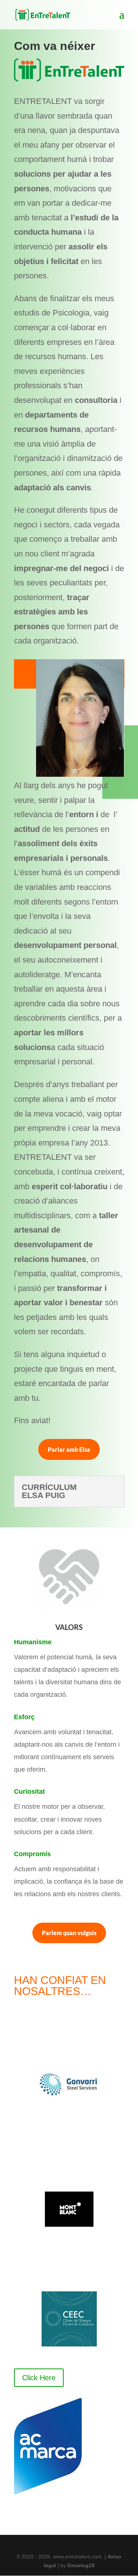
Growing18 (81, 2565)
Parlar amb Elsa (69, 1449)
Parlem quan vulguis (69, 1933)
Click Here (39, 2378)
